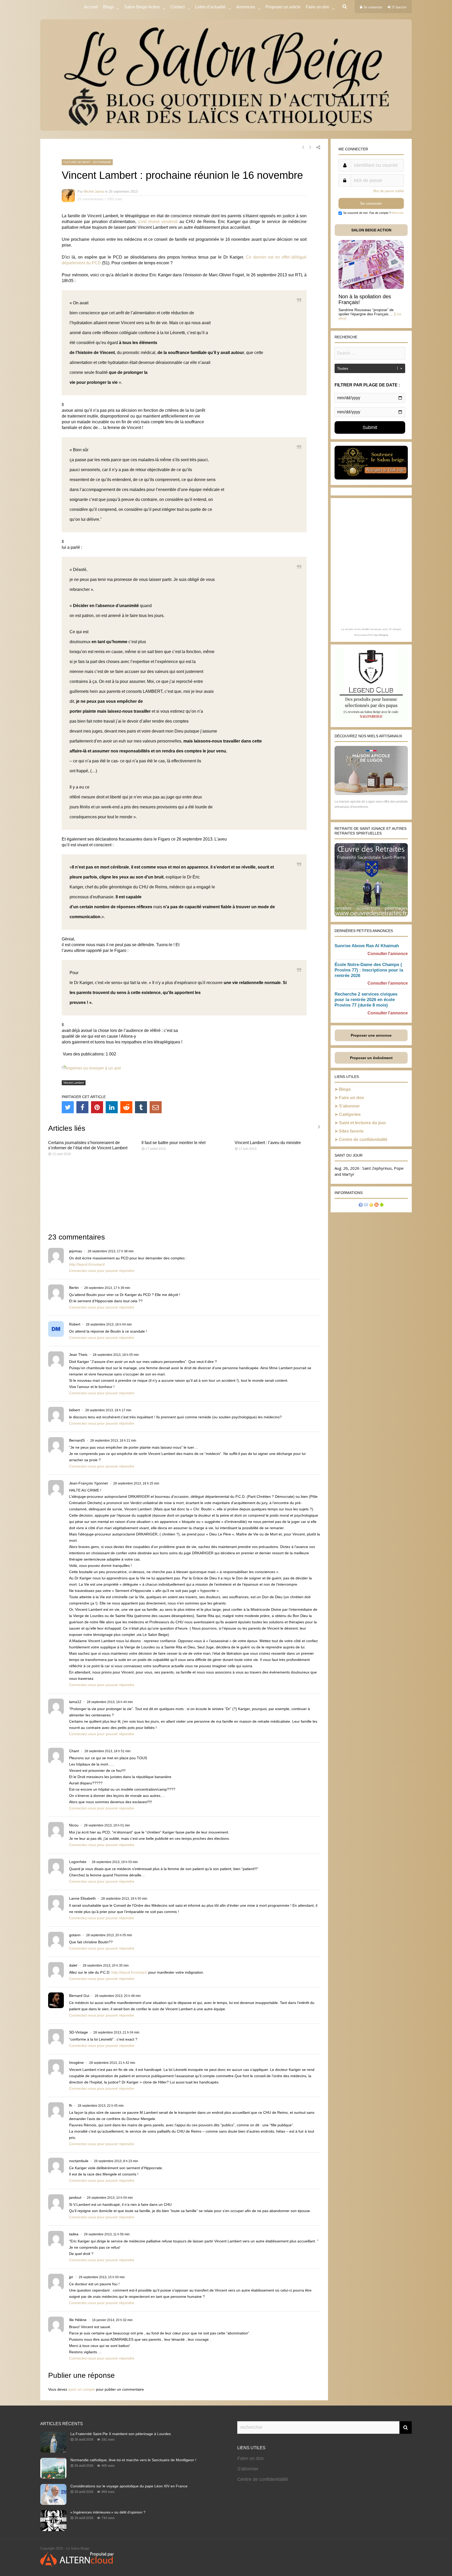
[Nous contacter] (366, 1205)
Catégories (350, 1114)
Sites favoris (351, 1131)
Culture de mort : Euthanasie (87, 162)
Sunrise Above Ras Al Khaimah (367, 946)
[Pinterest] (97, 1107)
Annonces (246, 7)
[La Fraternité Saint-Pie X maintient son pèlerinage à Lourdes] (53, 2451)
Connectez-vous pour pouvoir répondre (102, 1271)
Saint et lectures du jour (363, 1123)
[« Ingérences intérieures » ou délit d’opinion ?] (53, 2529)
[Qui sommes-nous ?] (361, 1205)
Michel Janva (94, 192)
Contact (177, 7)
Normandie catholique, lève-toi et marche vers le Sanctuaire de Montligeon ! (133, 2460)
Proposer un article (283, 7)
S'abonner (248, 2469)
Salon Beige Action (142, 7)
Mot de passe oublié (389, 191)
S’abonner (349, 1106)
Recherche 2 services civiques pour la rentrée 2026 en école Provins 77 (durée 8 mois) (366, 1000)
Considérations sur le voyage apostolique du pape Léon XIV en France (129, 2486)
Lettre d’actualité (210, 7)
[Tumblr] (141, 1107)
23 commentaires (91, 199)
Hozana (383, 635)
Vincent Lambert (74, 1083)
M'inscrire (398, 213)
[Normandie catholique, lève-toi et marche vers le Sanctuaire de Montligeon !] (53, 2477)
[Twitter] (68, 1107)
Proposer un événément (371, 1058)
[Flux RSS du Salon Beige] (376, 1205)
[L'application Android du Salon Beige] (382, 1205)
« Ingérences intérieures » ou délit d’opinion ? (108, 2512)
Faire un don (352, 1098)
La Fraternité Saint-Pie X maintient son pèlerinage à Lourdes (121, 2434)
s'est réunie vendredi (158, 222)
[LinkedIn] (112, 1107)
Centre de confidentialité (363, 1140)
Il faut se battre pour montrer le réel (174, 1143)
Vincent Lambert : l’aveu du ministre (268, 1143)
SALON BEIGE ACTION (371, 230)
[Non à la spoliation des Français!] (371, 287)
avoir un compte (82, 2389)
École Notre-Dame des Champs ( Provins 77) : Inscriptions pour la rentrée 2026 (369, 970)
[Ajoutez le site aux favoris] (371, 1205)
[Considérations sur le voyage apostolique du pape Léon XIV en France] (53, 2503)
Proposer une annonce (371, 1035)
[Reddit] (126, 1107)
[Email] (156, 1107)
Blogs (108, 7)
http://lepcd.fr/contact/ (87, 1264)
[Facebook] (82, 1107)
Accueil (91, 7)
